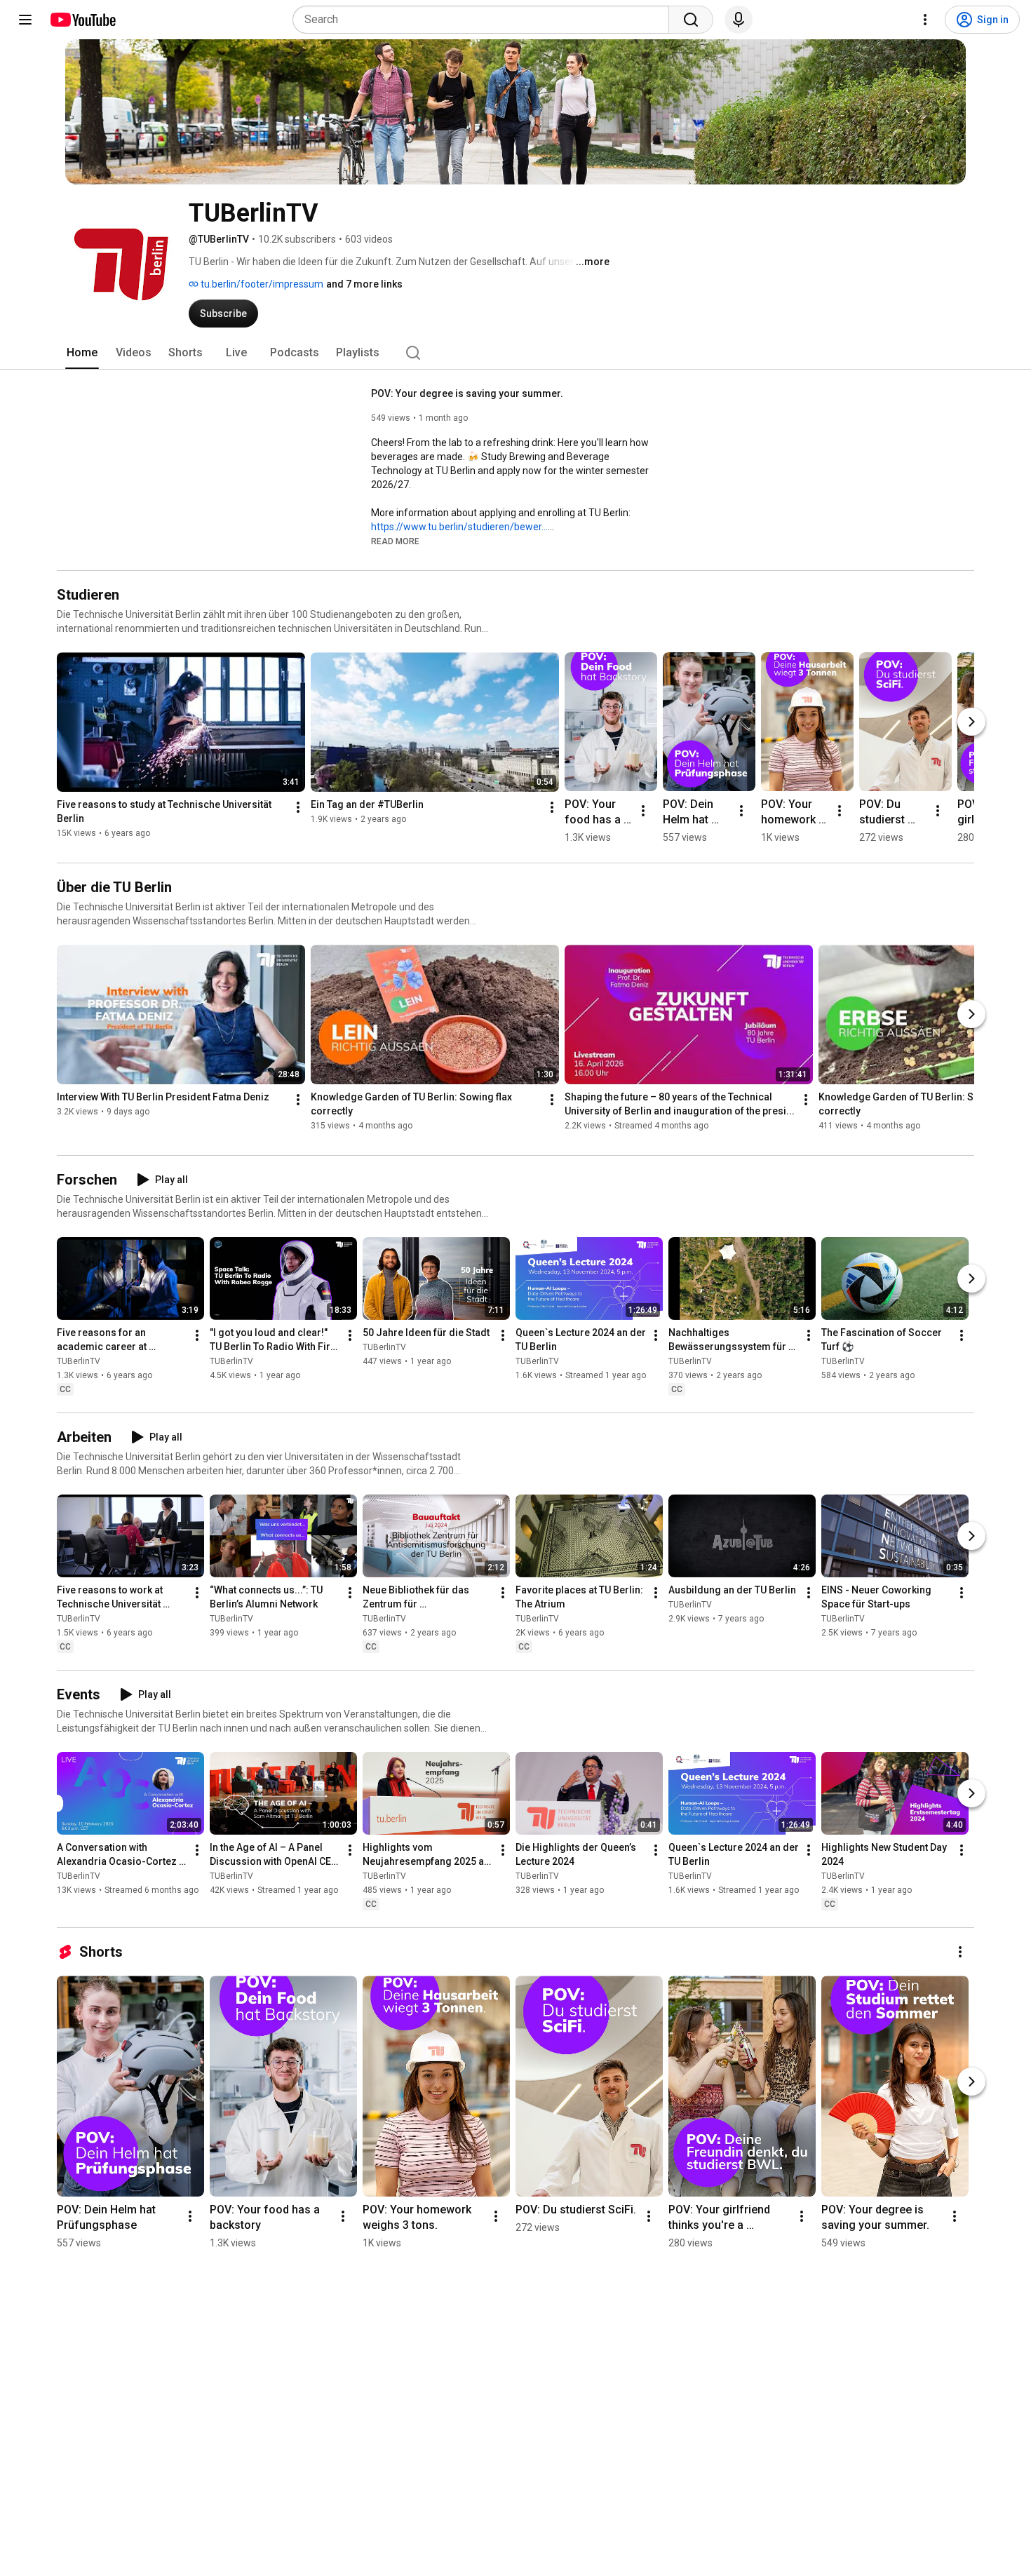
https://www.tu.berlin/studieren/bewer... (459, 527)
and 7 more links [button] (364, 284)
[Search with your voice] (739, 20)
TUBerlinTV (79, 1361)
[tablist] (515, 353)
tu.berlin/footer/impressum (261, 284)
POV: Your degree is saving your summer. (467, 393)
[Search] (691, 20)
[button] (395, 541)
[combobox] (485, 20)
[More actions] (298, 807)
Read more (395, 541)
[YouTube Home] (82, 20)
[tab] (82, 353)
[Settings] (925, 20)
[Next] (971, 722)
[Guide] (25, 20)
